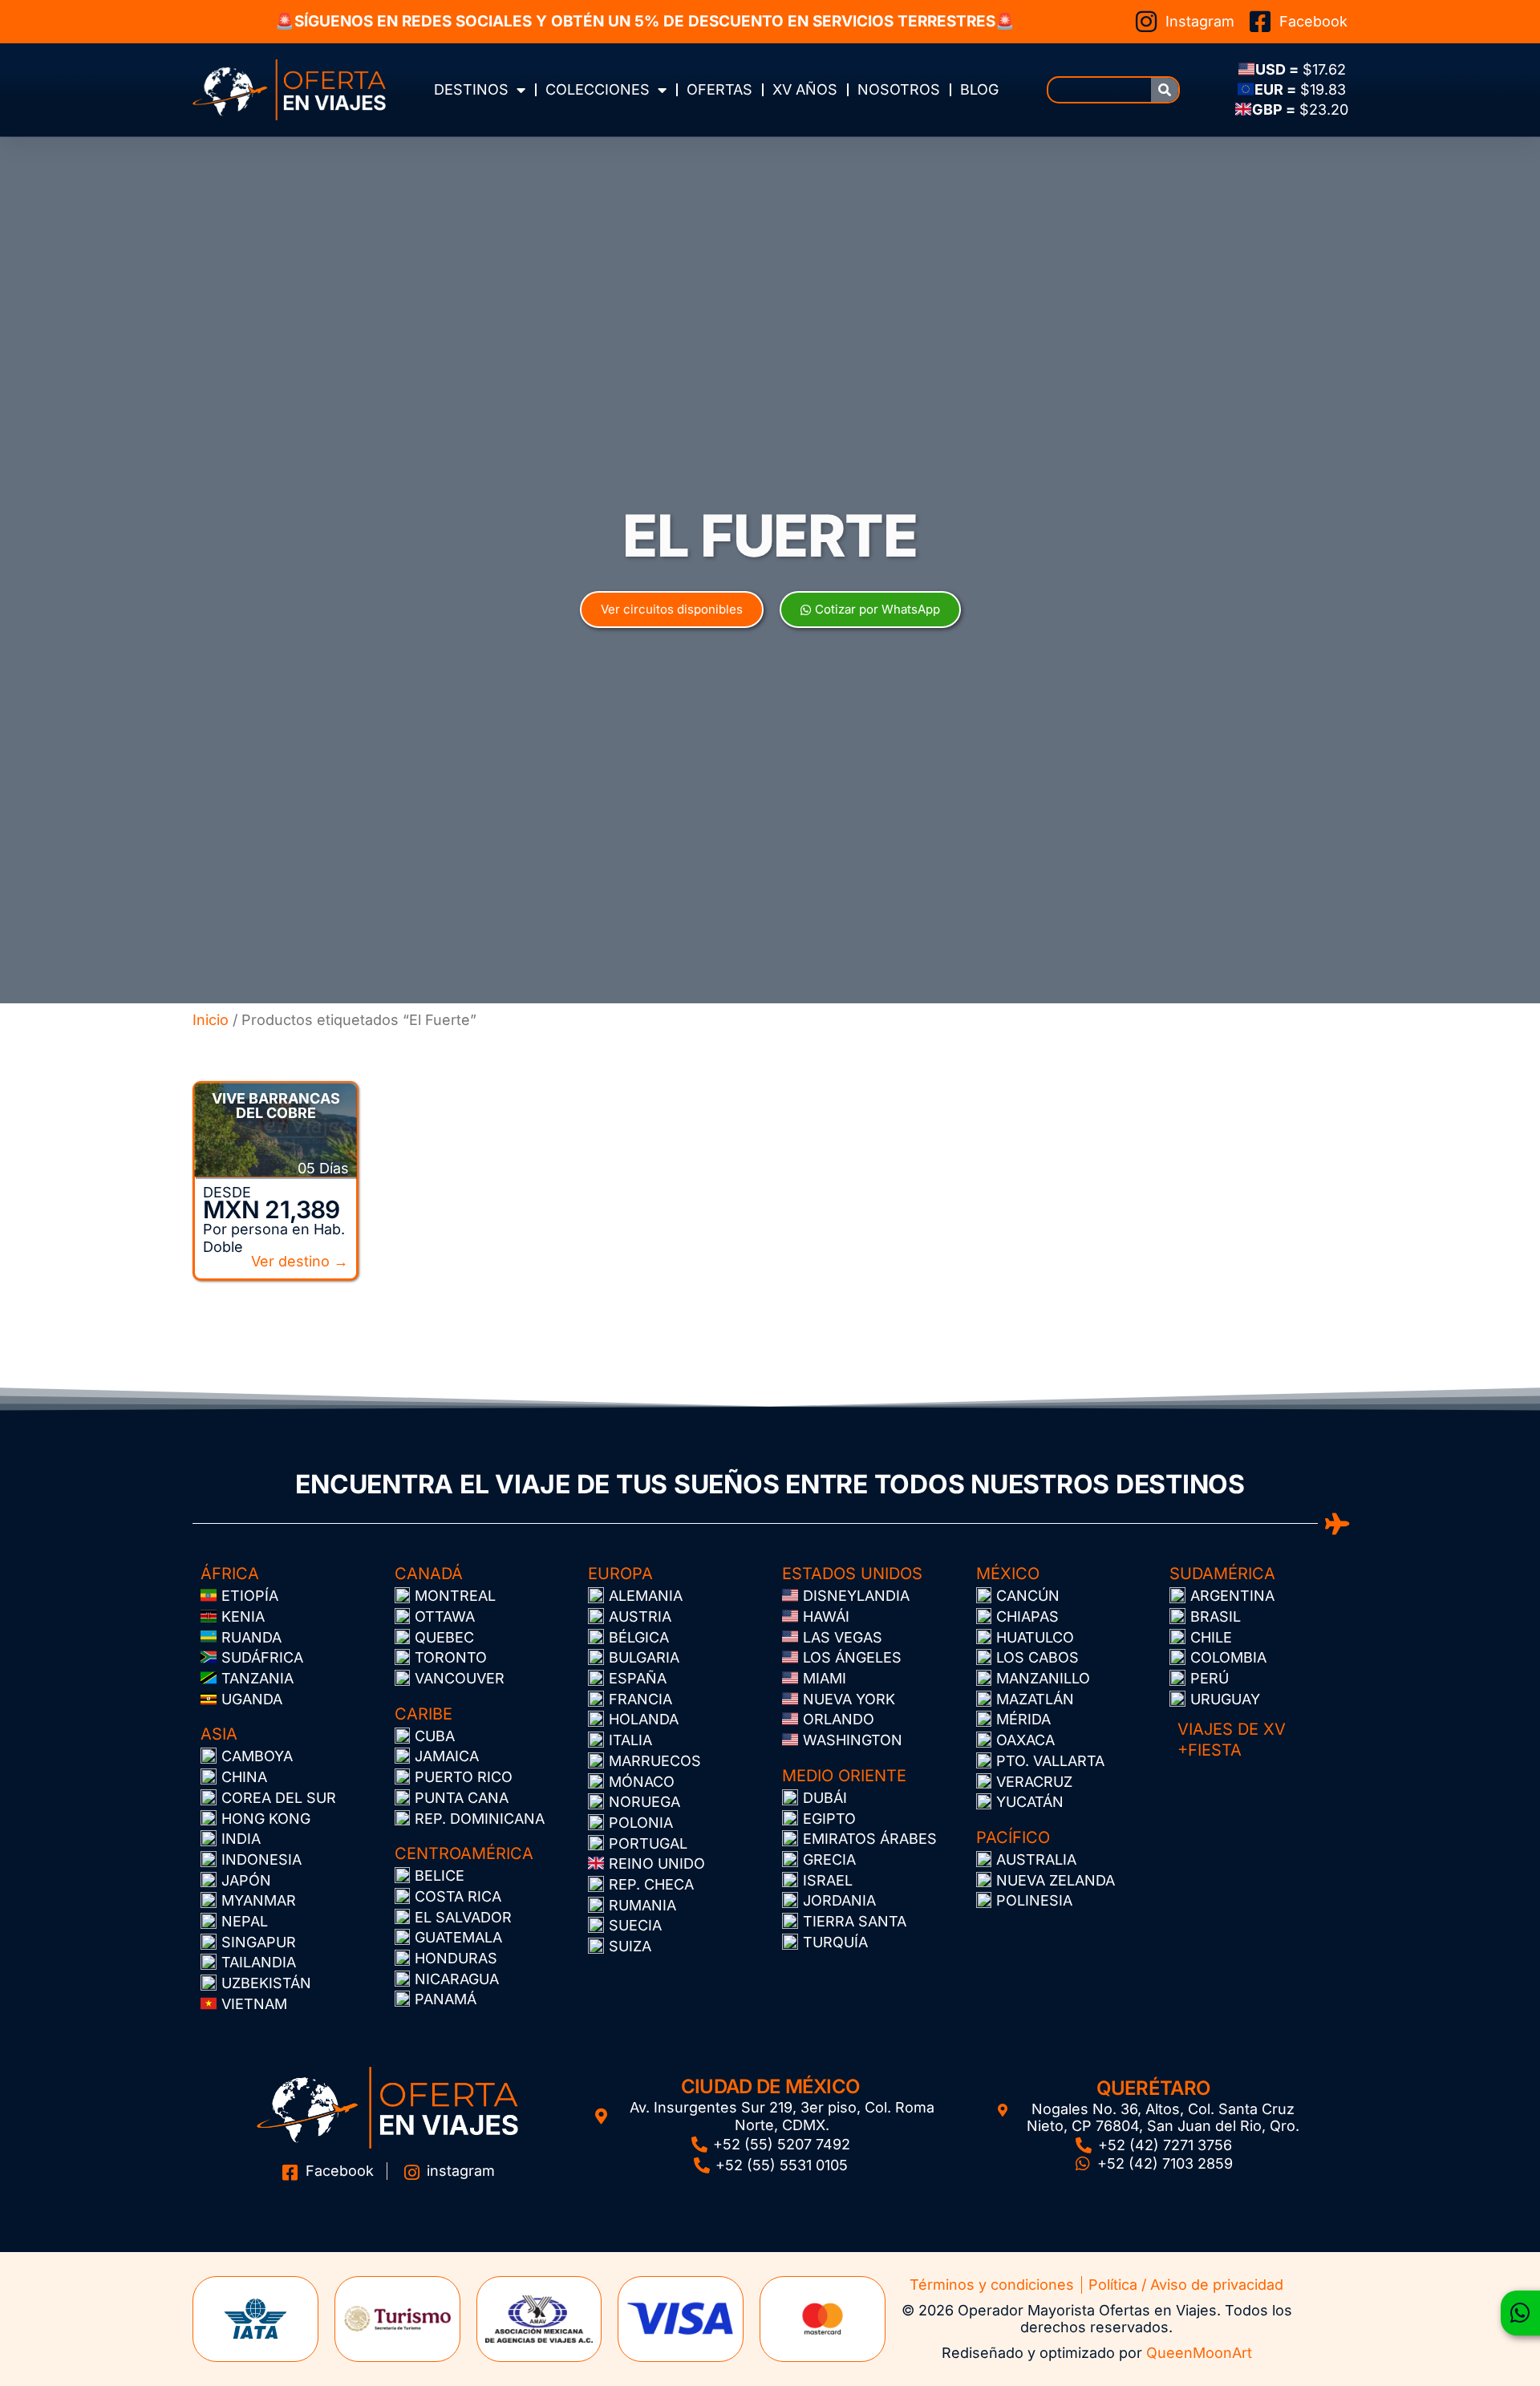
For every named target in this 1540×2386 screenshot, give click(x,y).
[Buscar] (1165, 90)
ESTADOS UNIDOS (852, 1574)
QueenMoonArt (1199, 2353)
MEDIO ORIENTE (844, 1776)
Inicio (211, 1020)
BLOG (979, 89)
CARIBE (423, 1714)
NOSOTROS (899, 89)
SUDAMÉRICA (1222, 1574)
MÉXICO (1008, 1574)
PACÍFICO (1013, 1837)
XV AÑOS (805, 89)
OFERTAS (719, 89)
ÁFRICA (230, 1574)
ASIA (219, 1734)
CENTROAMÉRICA (464, 1853)
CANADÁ (429, 1574)
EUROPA (620, 1574)
